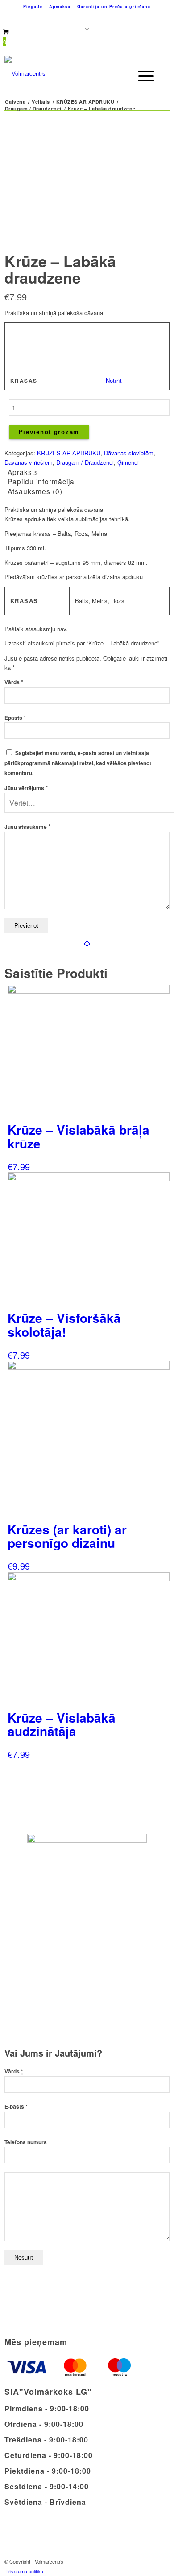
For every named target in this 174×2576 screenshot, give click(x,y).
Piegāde (33, 6)
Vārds (14, 682)
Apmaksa (60, 6)
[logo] (70, 73)
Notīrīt (114, 380)
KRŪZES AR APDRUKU (69, 453)
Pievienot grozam (49, 432)
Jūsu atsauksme (27, 827)
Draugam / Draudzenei (85, 462)
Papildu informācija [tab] (41, 481)
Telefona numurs (26, 2142)
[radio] (116, 333)
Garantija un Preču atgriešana (114, 6)
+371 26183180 (42, 18)
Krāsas (24, 381)
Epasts (15, 718)
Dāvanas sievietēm (129, 453)
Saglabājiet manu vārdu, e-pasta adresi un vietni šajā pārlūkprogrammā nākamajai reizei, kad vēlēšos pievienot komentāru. (78, 763)
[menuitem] (33, 7)
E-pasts (16, 2107)
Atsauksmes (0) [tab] (35, 491)
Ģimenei (128, 462)
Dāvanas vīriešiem (29, 462)
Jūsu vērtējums (26, 788)
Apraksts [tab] (23, 472)
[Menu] (142, 76)
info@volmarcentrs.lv (121, 18)
